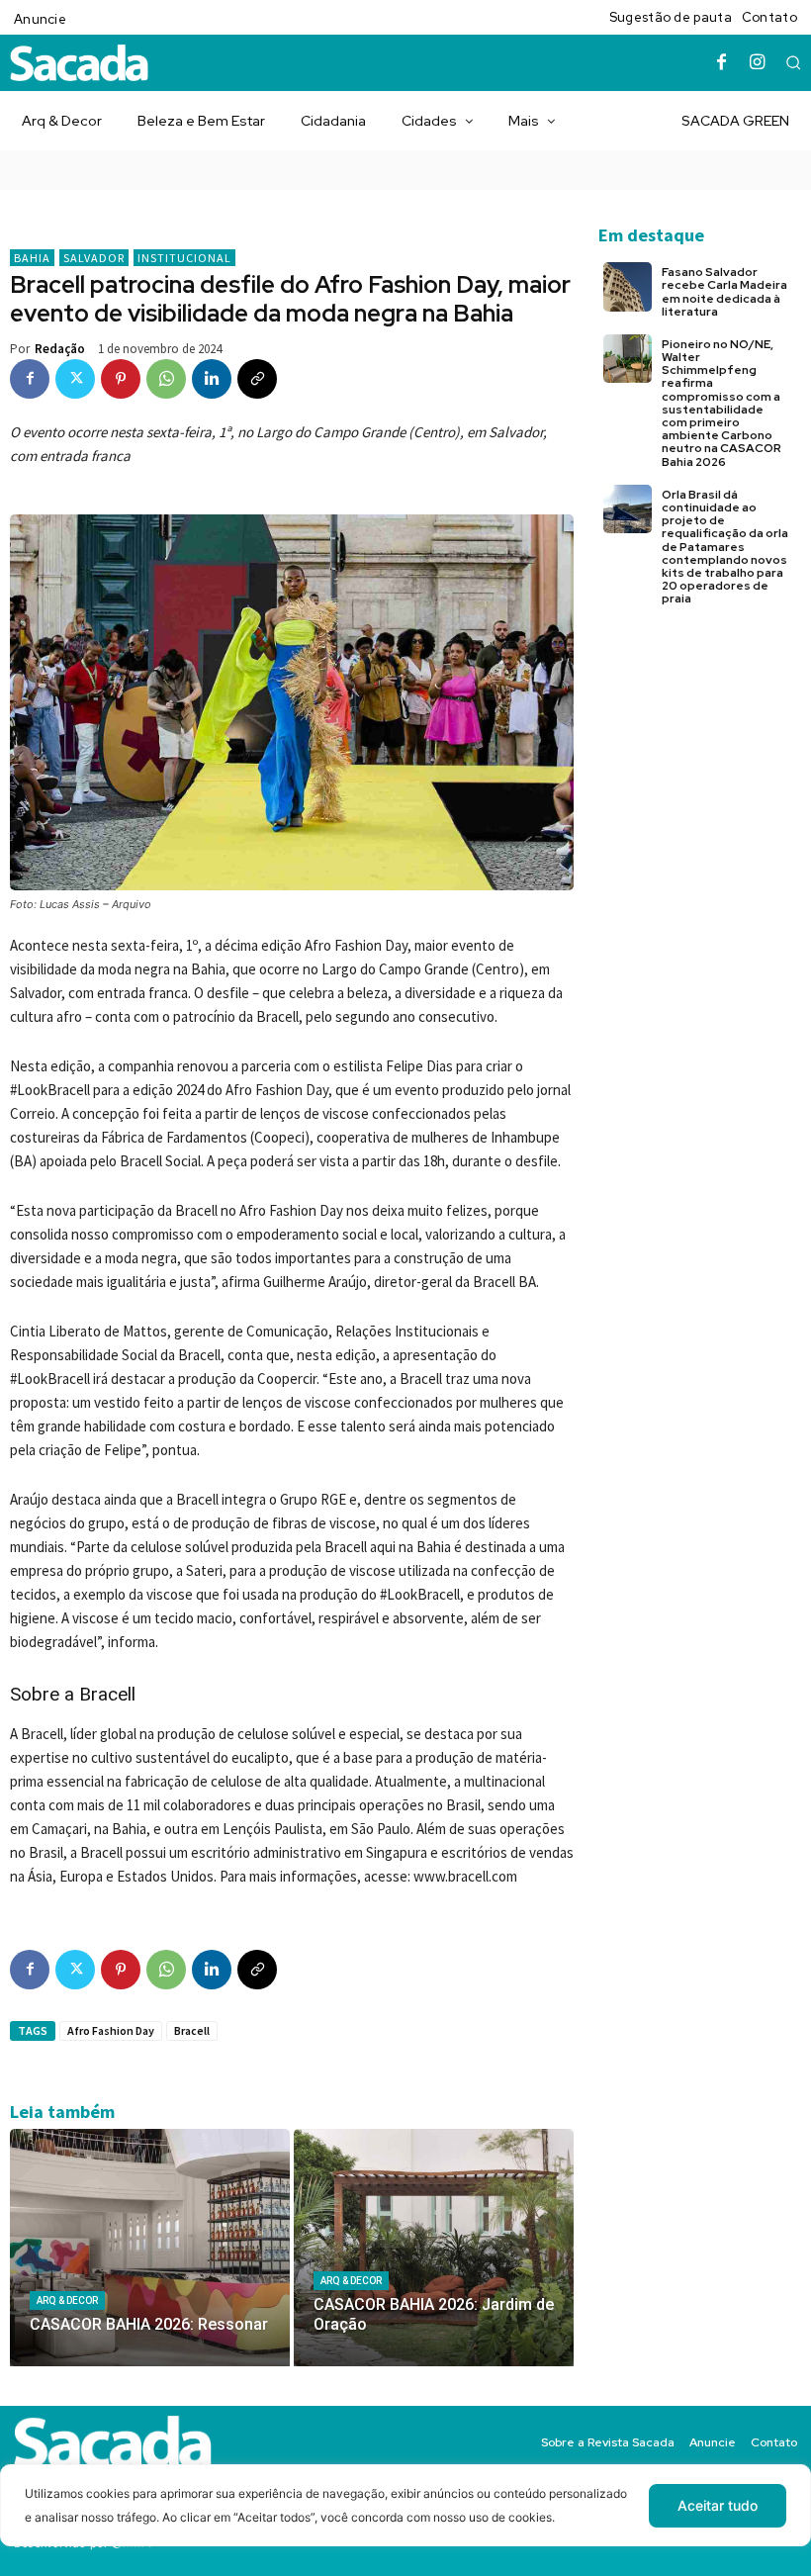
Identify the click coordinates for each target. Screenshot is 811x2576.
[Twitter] (75, 379)
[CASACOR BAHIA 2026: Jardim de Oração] (434, 2248)
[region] (405, 2520)
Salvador (94, 258)
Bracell (192, 2030)
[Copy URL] (257, 379)
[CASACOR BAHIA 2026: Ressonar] (150, 2248)
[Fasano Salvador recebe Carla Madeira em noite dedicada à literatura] (628, 286)
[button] (793, 62)
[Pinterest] (121, 379)
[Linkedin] (212, 379)
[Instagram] (758, 63)
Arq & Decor (67, 2300)
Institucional (184, 258)
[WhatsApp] (166, 379)
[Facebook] (722, 63)
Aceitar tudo (718, 2505)
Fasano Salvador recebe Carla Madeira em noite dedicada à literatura (724, 292)
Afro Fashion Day (111, 2030)
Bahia (32, 258)
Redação (60, 349)
